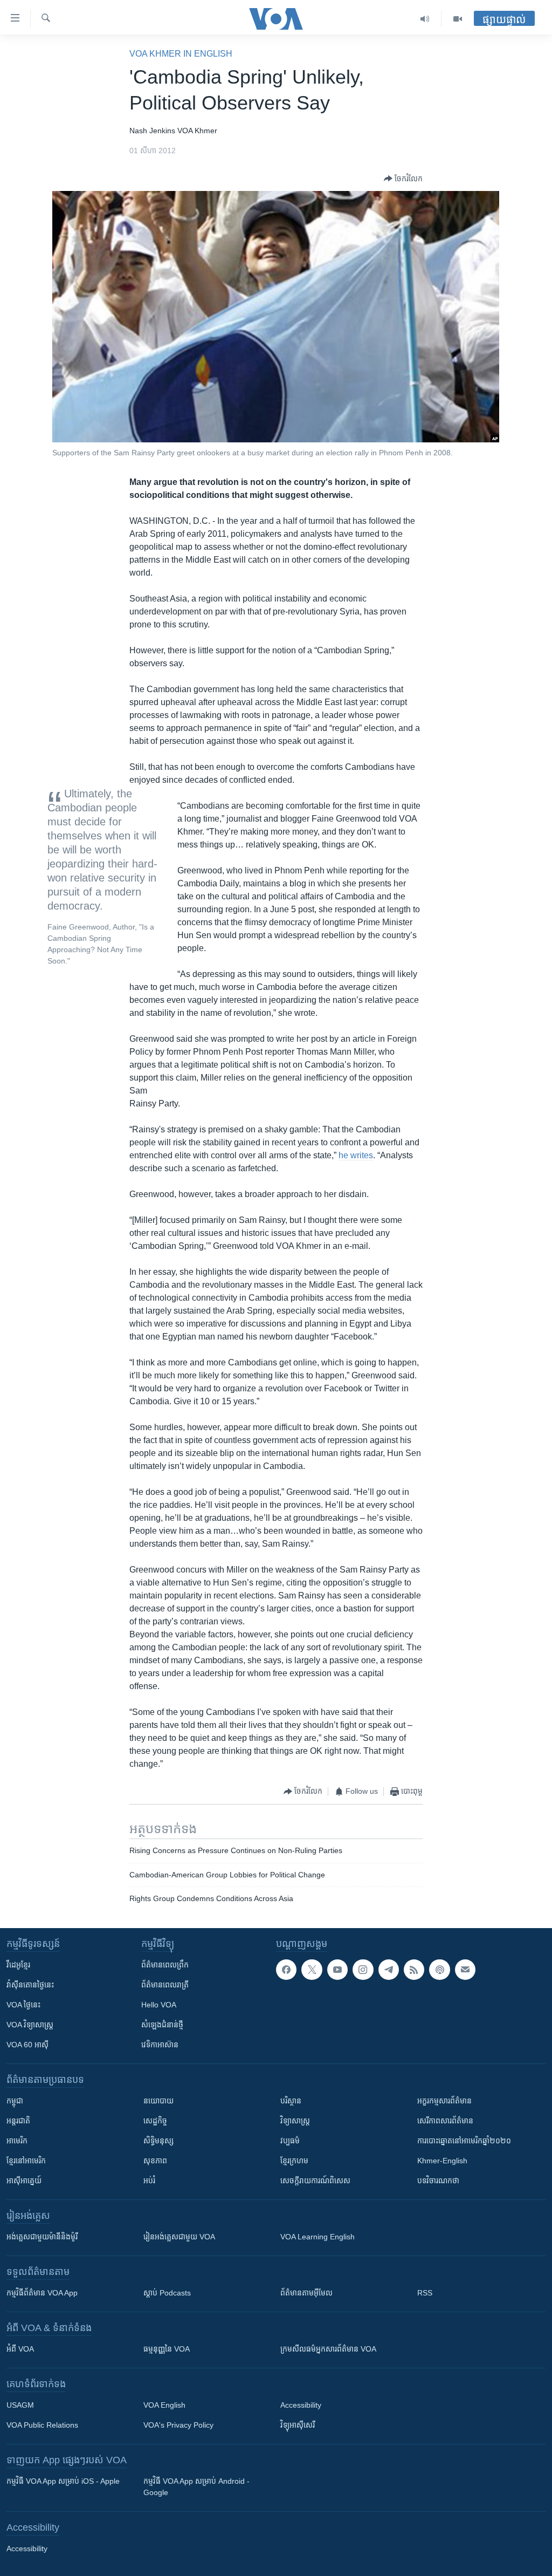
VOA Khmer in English (181, 54)
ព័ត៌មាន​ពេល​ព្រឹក (165, 1965)
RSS (425, 2293)
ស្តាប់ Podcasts (167, 2293)
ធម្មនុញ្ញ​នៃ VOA (167, 2349)
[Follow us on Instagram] (363, 1970)
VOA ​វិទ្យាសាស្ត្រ (30, 2025)
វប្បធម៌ (290, 2141)
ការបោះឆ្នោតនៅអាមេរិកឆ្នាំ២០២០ (464, 2141)
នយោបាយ (158, 2101)
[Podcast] (439, 1970)
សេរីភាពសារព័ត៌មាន (445, 2121)
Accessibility (301, 2405)
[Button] (403, 179)
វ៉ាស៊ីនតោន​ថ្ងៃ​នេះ (30, 1985)
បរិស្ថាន (291, 2101)
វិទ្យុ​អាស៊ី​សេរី (298, 2425)
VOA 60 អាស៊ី (27, 2045)
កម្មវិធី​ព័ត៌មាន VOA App (42, 2293)
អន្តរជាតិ (18, 2121)
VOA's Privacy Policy (178, 2425)
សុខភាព (155, 2161)
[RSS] (414, 1970)
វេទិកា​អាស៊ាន (160, 2045)
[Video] (458, 19)
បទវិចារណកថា (438, 2181)
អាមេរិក (17, 2141)
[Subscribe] (465, 1970)
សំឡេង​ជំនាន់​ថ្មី (162, 2025)
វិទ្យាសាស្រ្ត (295, 2121)
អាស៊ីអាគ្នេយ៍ (24, 2181)
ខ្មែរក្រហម (294, 2161)
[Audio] (425, 19)
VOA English (164, 2405)
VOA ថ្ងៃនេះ (23, 2005)
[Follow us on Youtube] (337, 1970)
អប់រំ (149, 2181)
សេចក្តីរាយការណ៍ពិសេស (315, 2181)
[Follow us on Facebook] (286, 1970)
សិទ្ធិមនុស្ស (158, 2141)
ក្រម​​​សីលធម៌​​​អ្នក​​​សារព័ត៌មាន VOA (328, 2349)
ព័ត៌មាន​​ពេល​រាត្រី (165, 1985)
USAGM (20, 2405)
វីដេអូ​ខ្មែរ (18, 1965)
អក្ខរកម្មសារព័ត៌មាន (444, 2101)
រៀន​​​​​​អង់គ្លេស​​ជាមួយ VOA (179, 2237)
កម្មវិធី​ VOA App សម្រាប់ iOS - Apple (63, 2481)
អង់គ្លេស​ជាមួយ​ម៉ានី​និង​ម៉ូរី (42, 2237)
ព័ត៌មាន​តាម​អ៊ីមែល (306, 2293)
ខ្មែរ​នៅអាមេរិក (26, 2161)
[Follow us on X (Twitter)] (312, 1970)
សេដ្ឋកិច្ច (155, 2121)
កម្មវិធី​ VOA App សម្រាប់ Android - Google (196, 2487)
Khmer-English (442, 2161)
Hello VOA (159, 2005)
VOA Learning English (318, 2237)
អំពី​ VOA (20, 2349)
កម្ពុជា (15, 2101)
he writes (356, 1155)
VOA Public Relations (42, 2425)
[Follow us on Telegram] (389, 1970)
